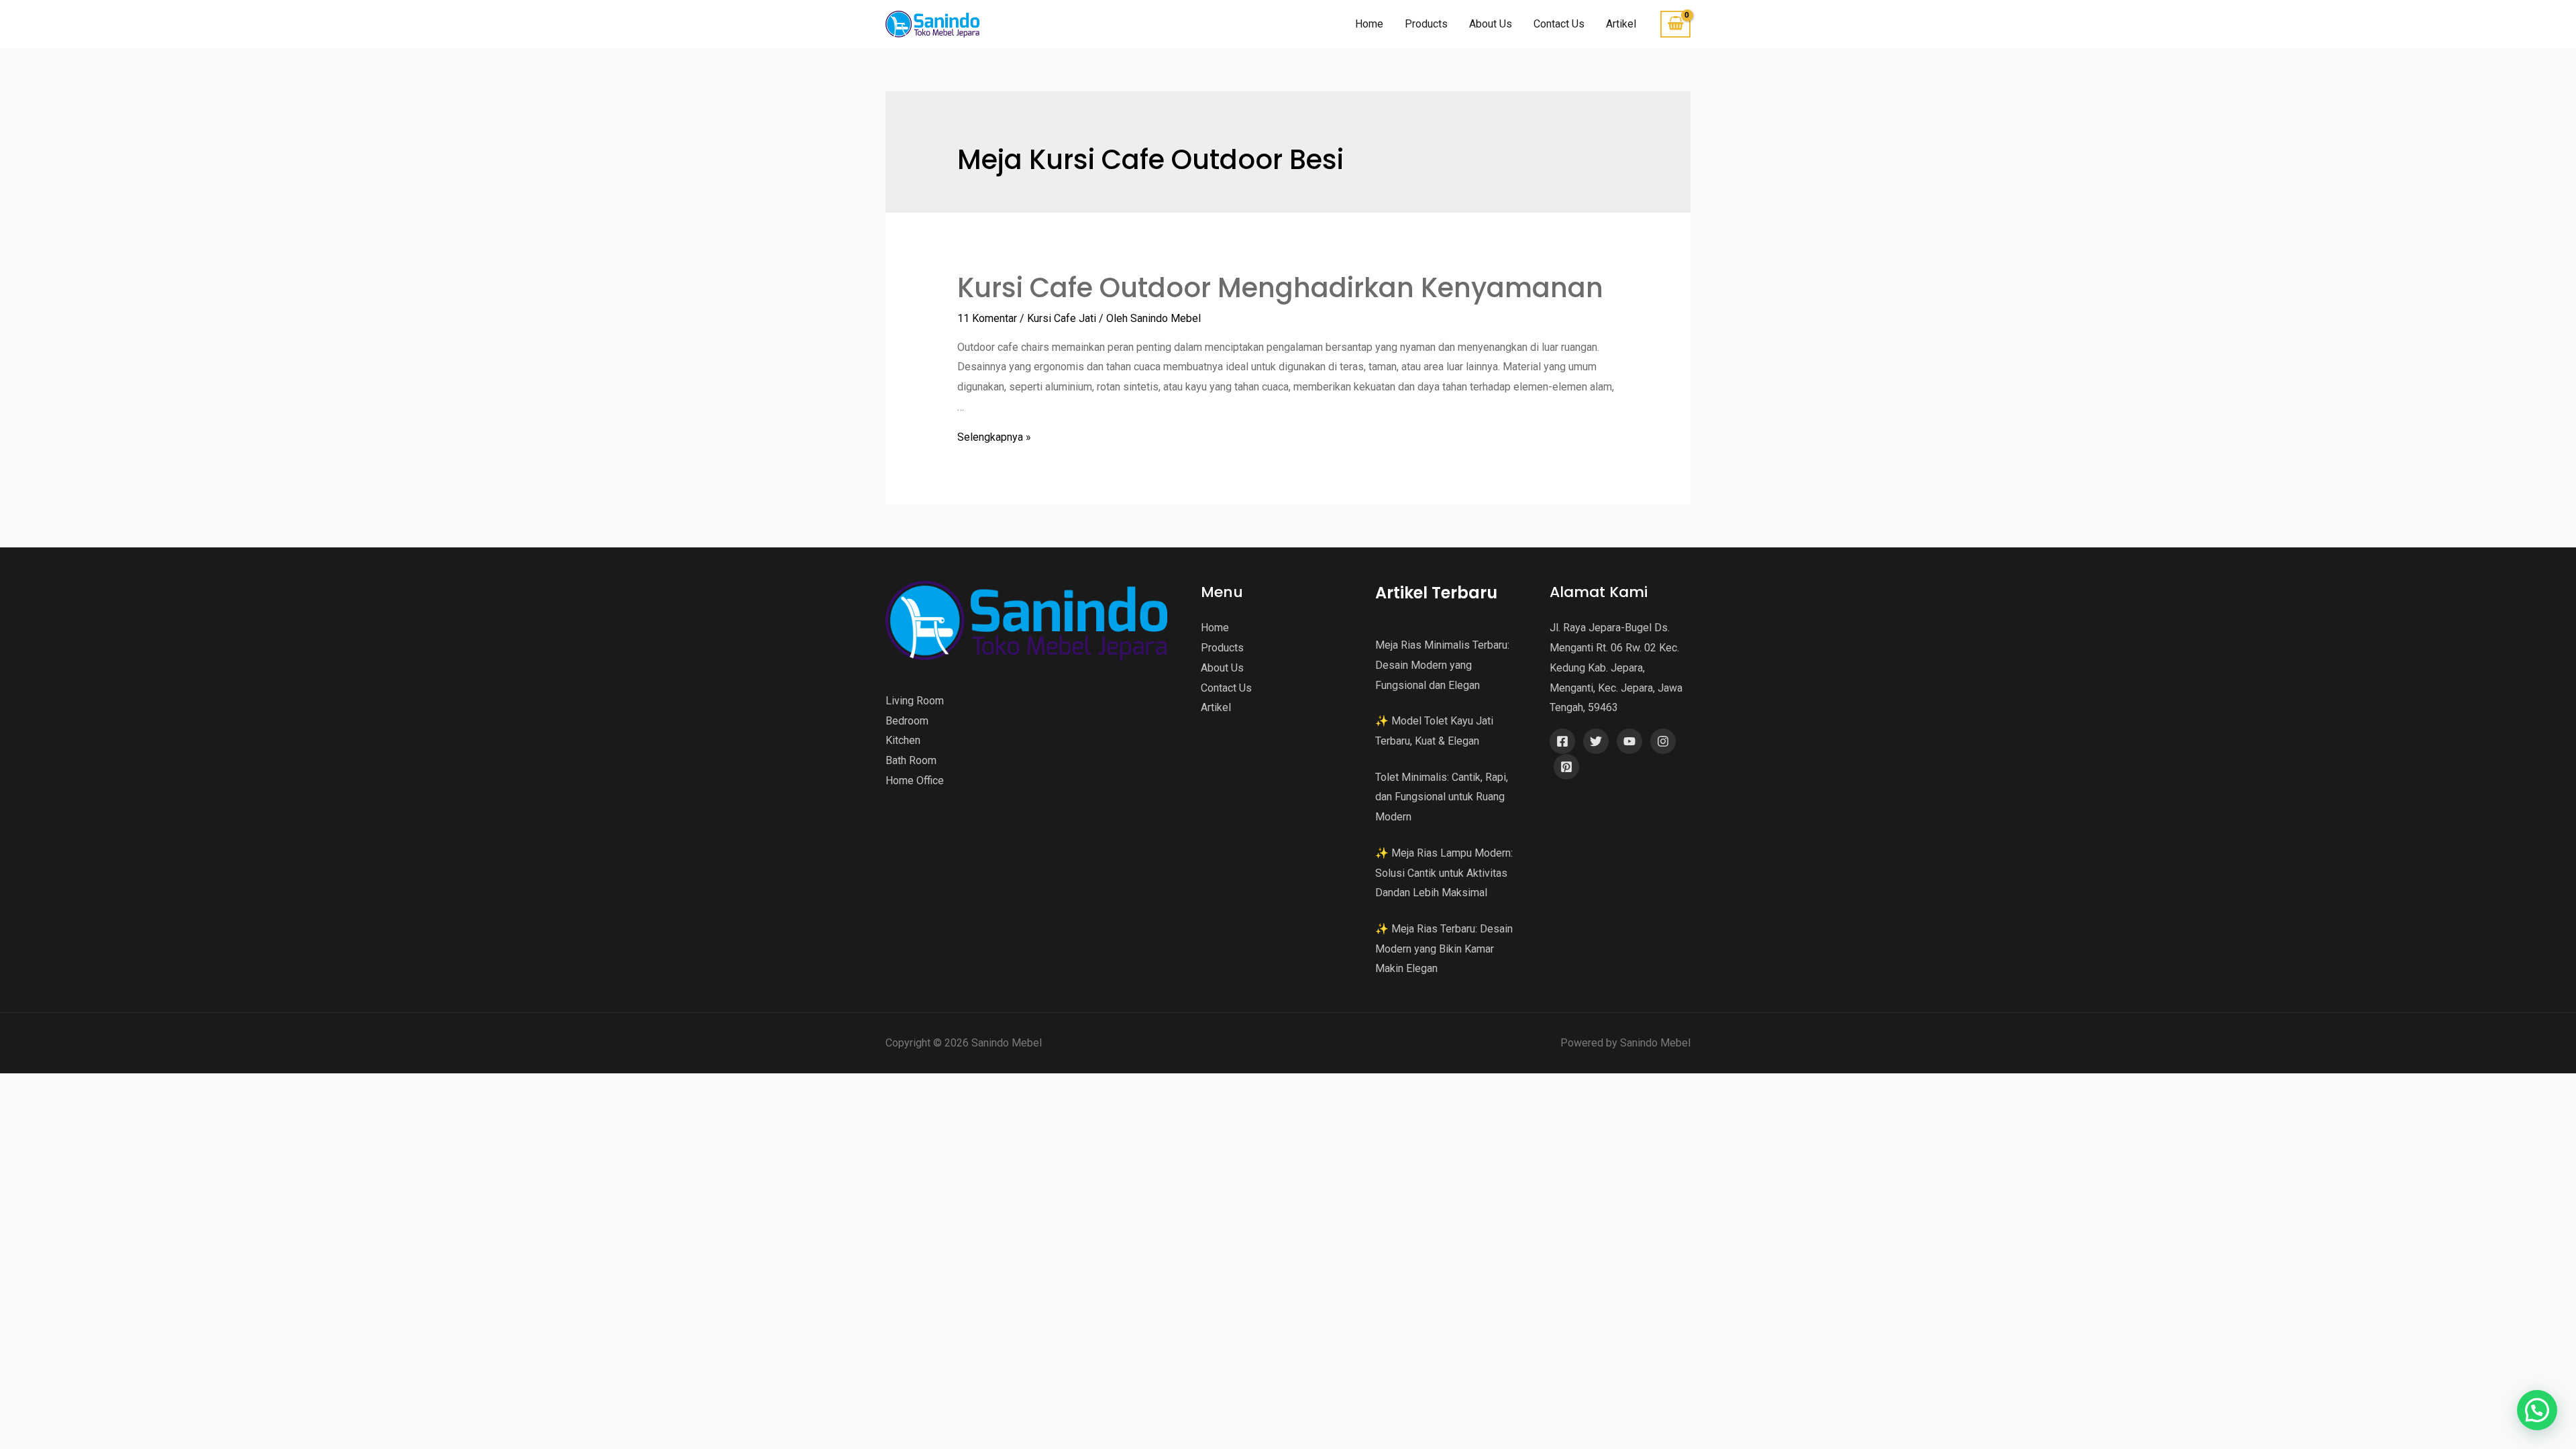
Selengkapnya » (994, 437)
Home (1369, 24)
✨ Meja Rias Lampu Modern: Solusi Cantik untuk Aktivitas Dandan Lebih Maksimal (1444, 873)
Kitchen (903, 740)
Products (1426, 24)
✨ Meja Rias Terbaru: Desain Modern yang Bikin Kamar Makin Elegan (1444, 949)
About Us (1491, 24)
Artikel (1621, 24)
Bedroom (907, 721)
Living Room (915, 701)
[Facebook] (1562, 741)
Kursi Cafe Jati (1062, 318)
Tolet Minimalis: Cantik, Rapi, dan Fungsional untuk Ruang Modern (1442, 797)
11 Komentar (987, 318)
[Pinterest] (1566, 767)
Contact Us (1559, 24)
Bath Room (911, 760)
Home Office (915, 781)
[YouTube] (1629, 741)
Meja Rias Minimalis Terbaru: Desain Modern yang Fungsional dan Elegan (1442, 665)
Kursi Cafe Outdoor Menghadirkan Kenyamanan (1280, 288)
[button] (2537, 1410)
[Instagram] (1663, 741)
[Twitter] (1596, 741)
